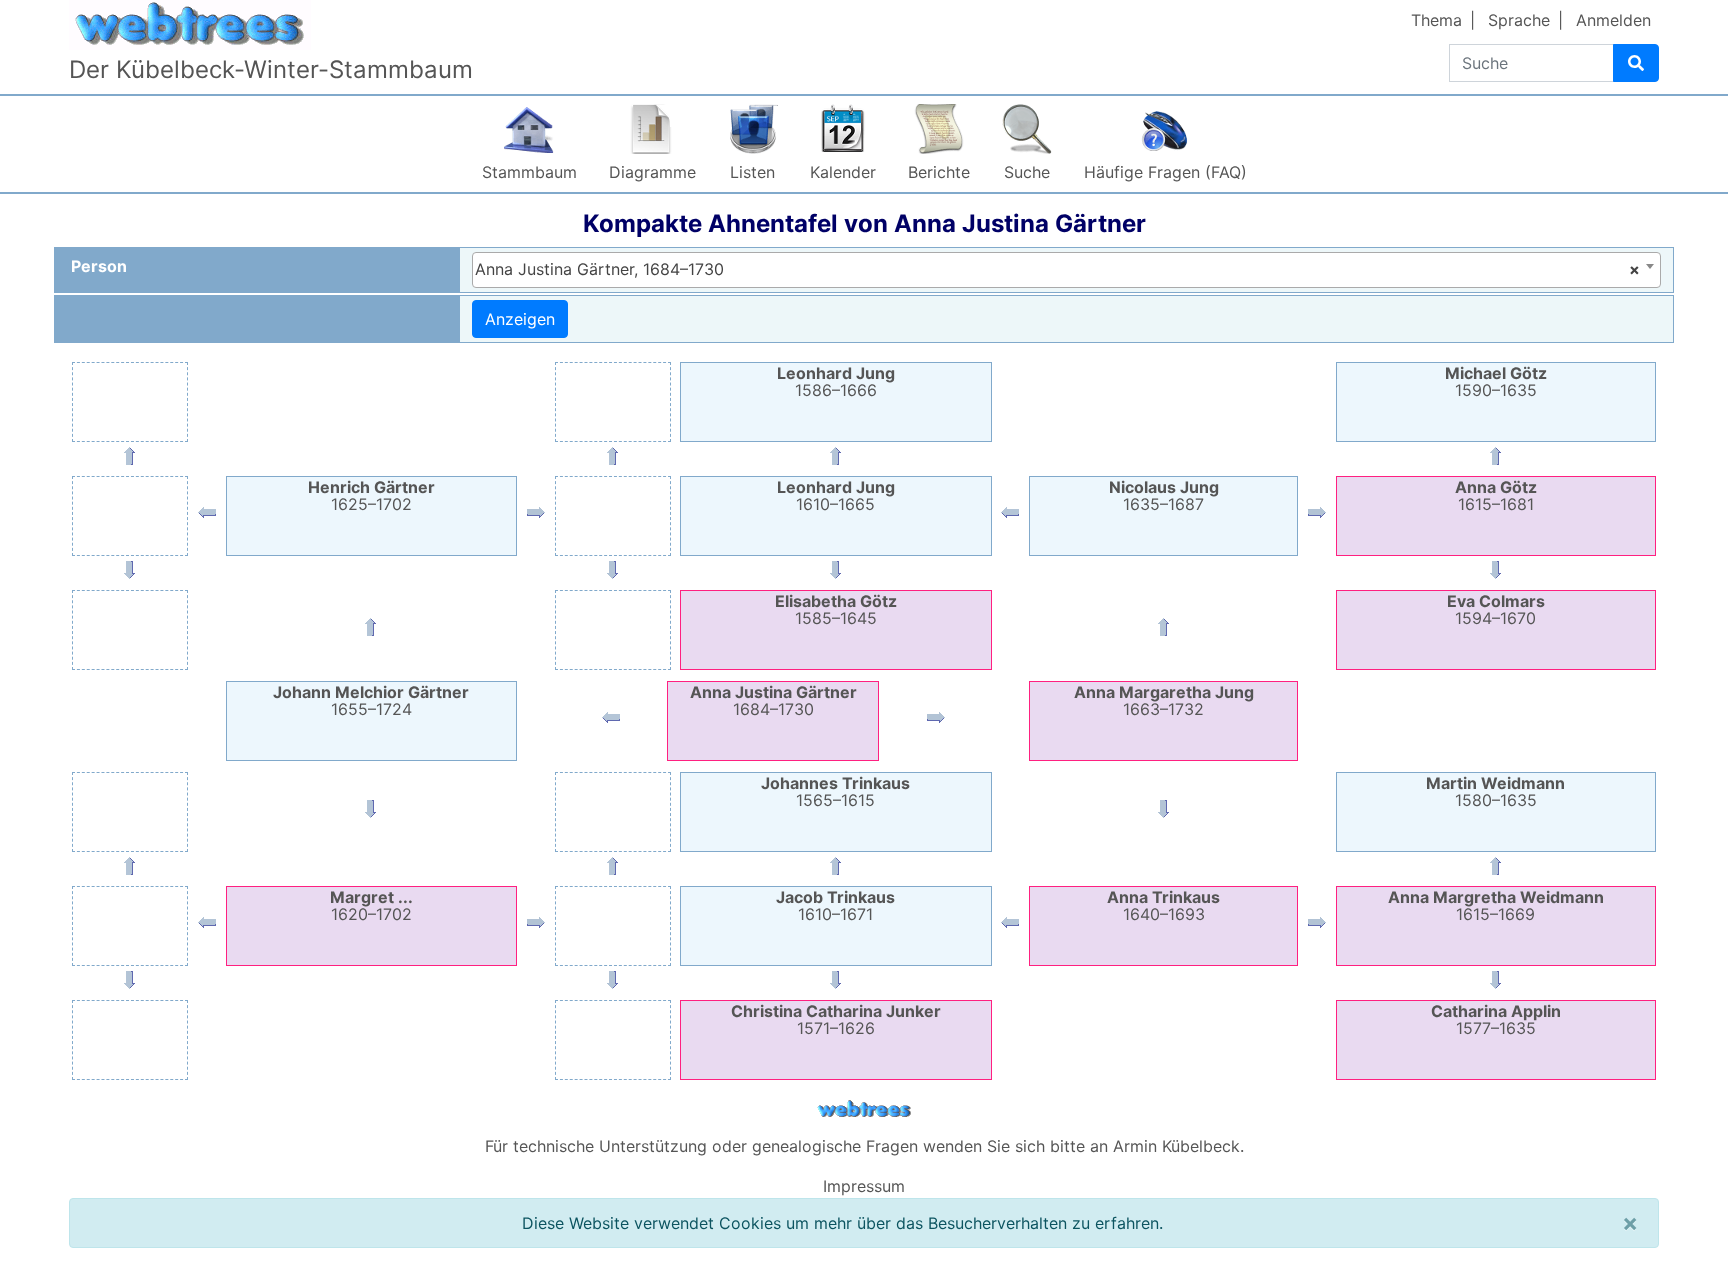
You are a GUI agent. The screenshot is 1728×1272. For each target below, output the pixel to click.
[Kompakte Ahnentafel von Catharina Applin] (1496, 984)
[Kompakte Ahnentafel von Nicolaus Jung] (1164, 631)
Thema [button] (1436, 20)
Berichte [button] (939, 172)
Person (99, 266)
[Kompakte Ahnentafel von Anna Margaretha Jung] (936, 722)
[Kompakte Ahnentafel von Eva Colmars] (1496, 574)
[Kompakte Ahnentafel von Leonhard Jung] (836, 460)
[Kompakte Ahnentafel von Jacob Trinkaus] (1010, 927)
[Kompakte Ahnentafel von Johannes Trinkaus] (836, 870)
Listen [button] (752, 172)
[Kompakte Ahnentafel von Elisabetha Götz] (836, 574)
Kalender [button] (843, 172)
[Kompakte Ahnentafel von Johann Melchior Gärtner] (611, 722)
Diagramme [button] (652, 172)
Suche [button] (1027, 172)
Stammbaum (529, 172)
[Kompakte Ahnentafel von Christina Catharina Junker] (836, 984)
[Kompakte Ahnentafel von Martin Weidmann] (1496, 870)
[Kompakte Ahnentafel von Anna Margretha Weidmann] (1317, 927)
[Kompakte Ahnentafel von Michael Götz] (1496, 460)
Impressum (864, 1186)
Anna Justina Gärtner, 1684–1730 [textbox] (1057, 269)
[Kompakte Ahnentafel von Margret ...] (371, 813)
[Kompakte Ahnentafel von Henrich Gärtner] (371, 631)
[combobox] (1066, 270)
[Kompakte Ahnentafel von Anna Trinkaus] (1164, 813)
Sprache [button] (1519, 20)
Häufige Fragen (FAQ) (1165, 172)
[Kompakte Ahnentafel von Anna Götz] (1317, 517)
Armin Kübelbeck (1176, 1146)
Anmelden (1613, 20)
